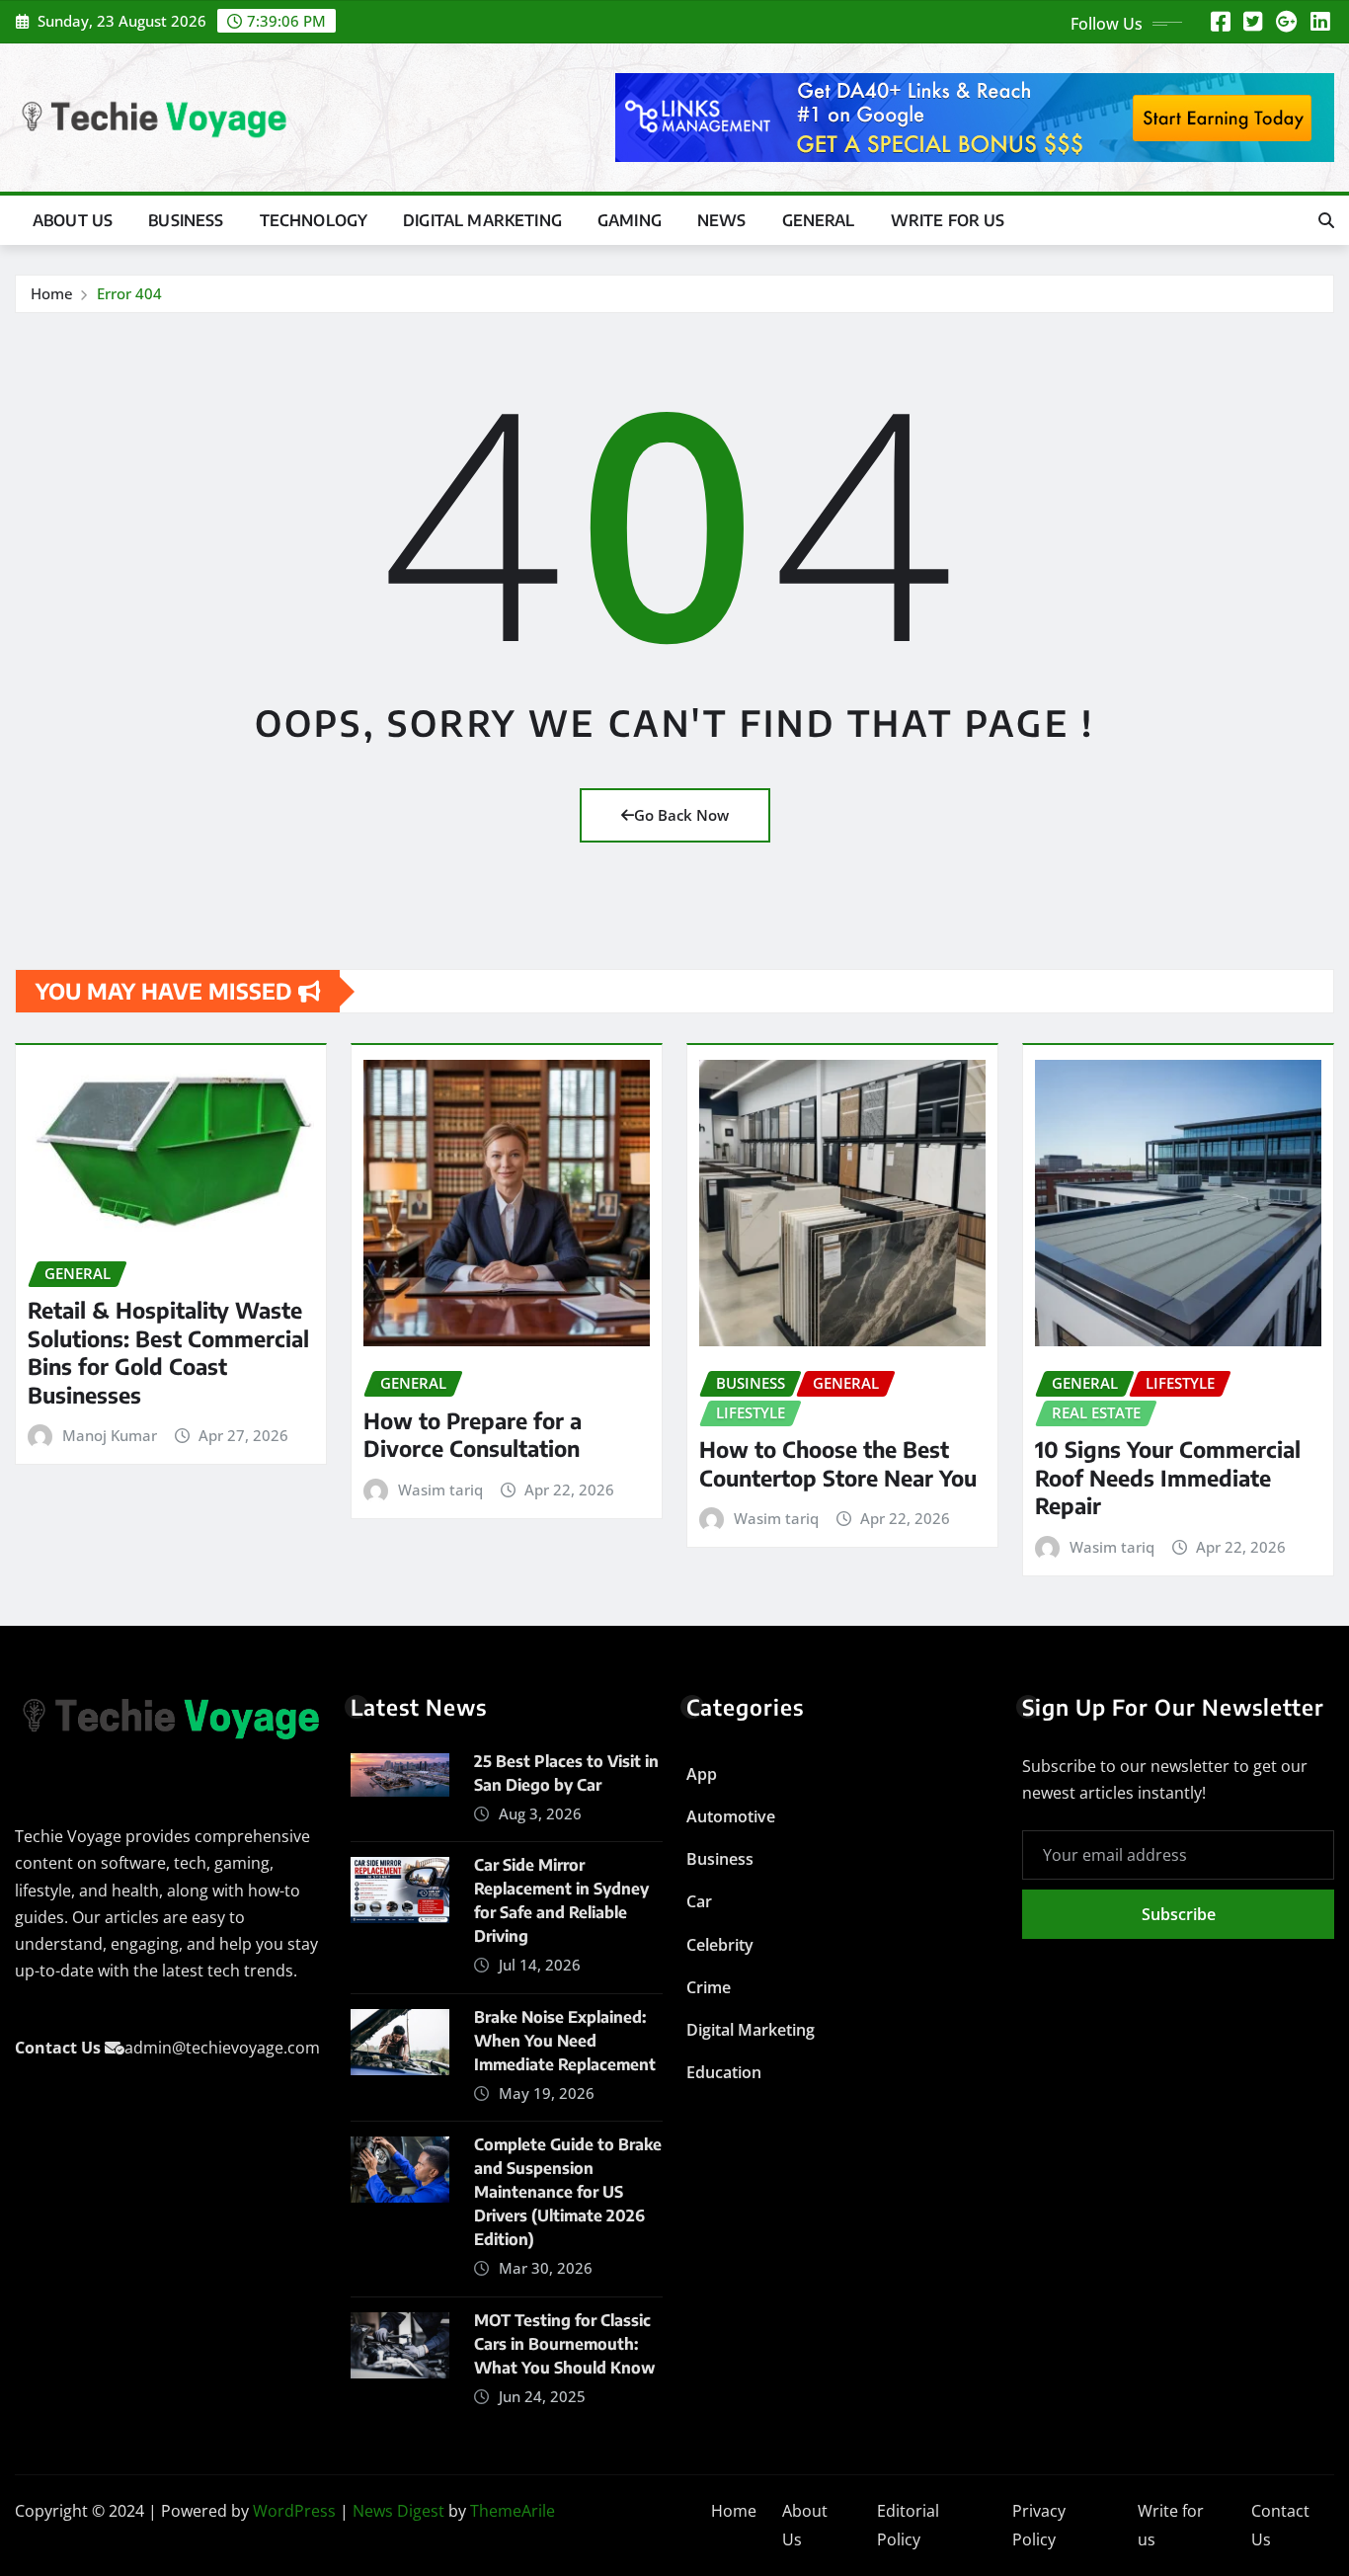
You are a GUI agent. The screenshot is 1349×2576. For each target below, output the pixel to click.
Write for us (948, 220)
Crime (709, 1987)
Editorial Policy (908, 2525)
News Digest (398, 2511)
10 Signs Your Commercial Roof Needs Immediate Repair (1168, 1477)
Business (186, 220)
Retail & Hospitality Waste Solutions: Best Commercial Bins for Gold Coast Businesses (168, 1352)
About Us (73, 220)
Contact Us (1280, 2525)
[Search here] (1326, 220)
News (722, 220)
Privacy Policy (1039, 2525)
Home (52, 293)
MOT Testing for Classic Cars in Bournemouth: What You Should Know (564, 2344)
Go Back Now (681, 815)
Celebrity (720, 1945)
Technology (314, 220)
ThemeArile (513, 2511)
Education (724, 2072)
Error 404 (129, 293)
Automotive (731, 1816)
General (819, 220)
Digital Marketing (482, 220)
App (702, 1774)
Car (699, 1901)
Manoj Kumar (110, 1435)
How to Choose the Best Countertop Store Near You (838, 1463)
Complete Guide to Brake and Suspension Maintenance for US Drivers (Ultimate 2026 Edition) (568, 2192)
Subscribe (1179, 1914)
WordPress (294, 2511)
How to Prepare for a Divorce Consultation (473, 1435)
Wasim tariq (440, 1489)
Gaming (630, 220)
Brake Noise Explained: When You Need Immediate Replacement (565, 2041)
